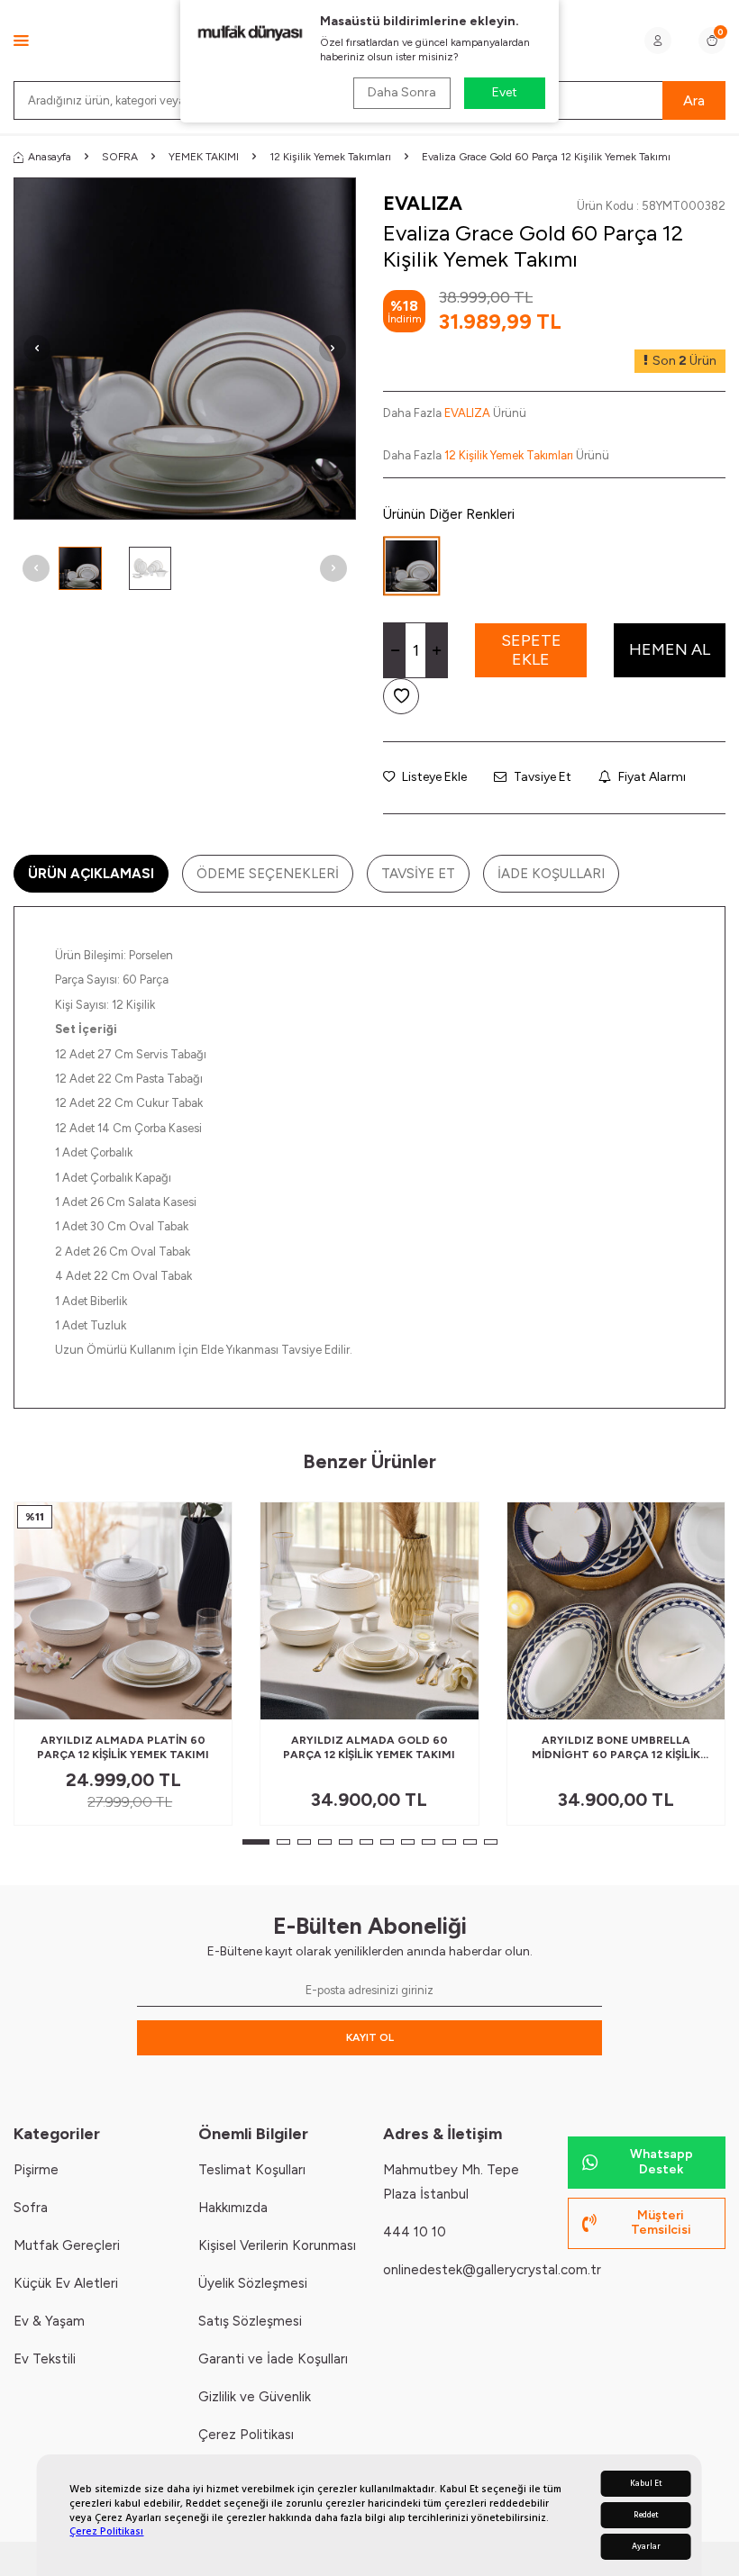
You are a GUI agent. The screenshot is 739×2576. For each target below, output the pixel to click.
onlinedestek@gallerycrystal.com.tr (492, 2270)
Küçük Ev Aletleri (66, 2283)
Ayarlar (646, 2547)
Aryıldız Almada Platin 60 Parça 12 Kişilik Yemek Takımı (123, 1747)
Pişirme (36, 2170)
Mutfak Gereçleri (67, 2245)
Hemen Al (670, 649)
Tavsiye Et (541, 777)
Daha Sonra (402, 92)
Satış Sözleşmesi (250, 2321)
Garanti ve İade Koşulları (273, 2359)
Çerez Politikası (106, 2531)
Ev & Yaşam (49, 2321)
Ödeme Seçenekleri (268, 874)
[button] (37, 349)
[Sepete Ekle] (205, 1699)
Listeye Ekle (433, 777)
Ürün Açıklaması (91, 874)
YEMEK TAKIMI (204, 157)
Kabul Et (646, 2484)
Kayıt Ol (370, 2037)
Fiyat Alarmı (651, 777)
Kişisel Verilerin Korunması (277, 2245)
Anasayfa (50, 157)
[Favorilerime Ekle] (174, 1699)
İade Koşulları (551, 874)
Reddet (646, 2515)
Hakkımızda (233, 2208)
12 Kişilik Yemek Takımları (330, 157)
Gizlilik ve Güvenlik (255, 2397)
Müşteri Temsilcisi (661, 2223)
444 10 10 (415, 2232)
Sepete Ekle (531, 650)
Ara (694, 100)
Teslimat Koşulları (252, 2170)
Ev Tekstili (45, 2359)
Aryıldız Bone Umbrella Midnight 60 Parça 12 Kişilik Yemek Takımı (616, 1748)
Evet (505, 92)
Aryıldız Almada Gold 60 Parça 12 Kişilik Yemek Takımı (369, 1747)
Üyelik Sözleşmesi (253, 2283)
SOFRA (120, 157)
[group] (185, 349)
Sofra (31, 2208)
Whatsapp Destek (661, 2162)
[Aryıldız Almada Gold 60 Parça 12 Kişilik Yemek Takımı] (369, 1611)
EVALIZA (423, 203)
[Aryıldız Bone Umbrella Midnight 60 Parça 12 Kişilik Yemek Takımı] (616, 1611)
